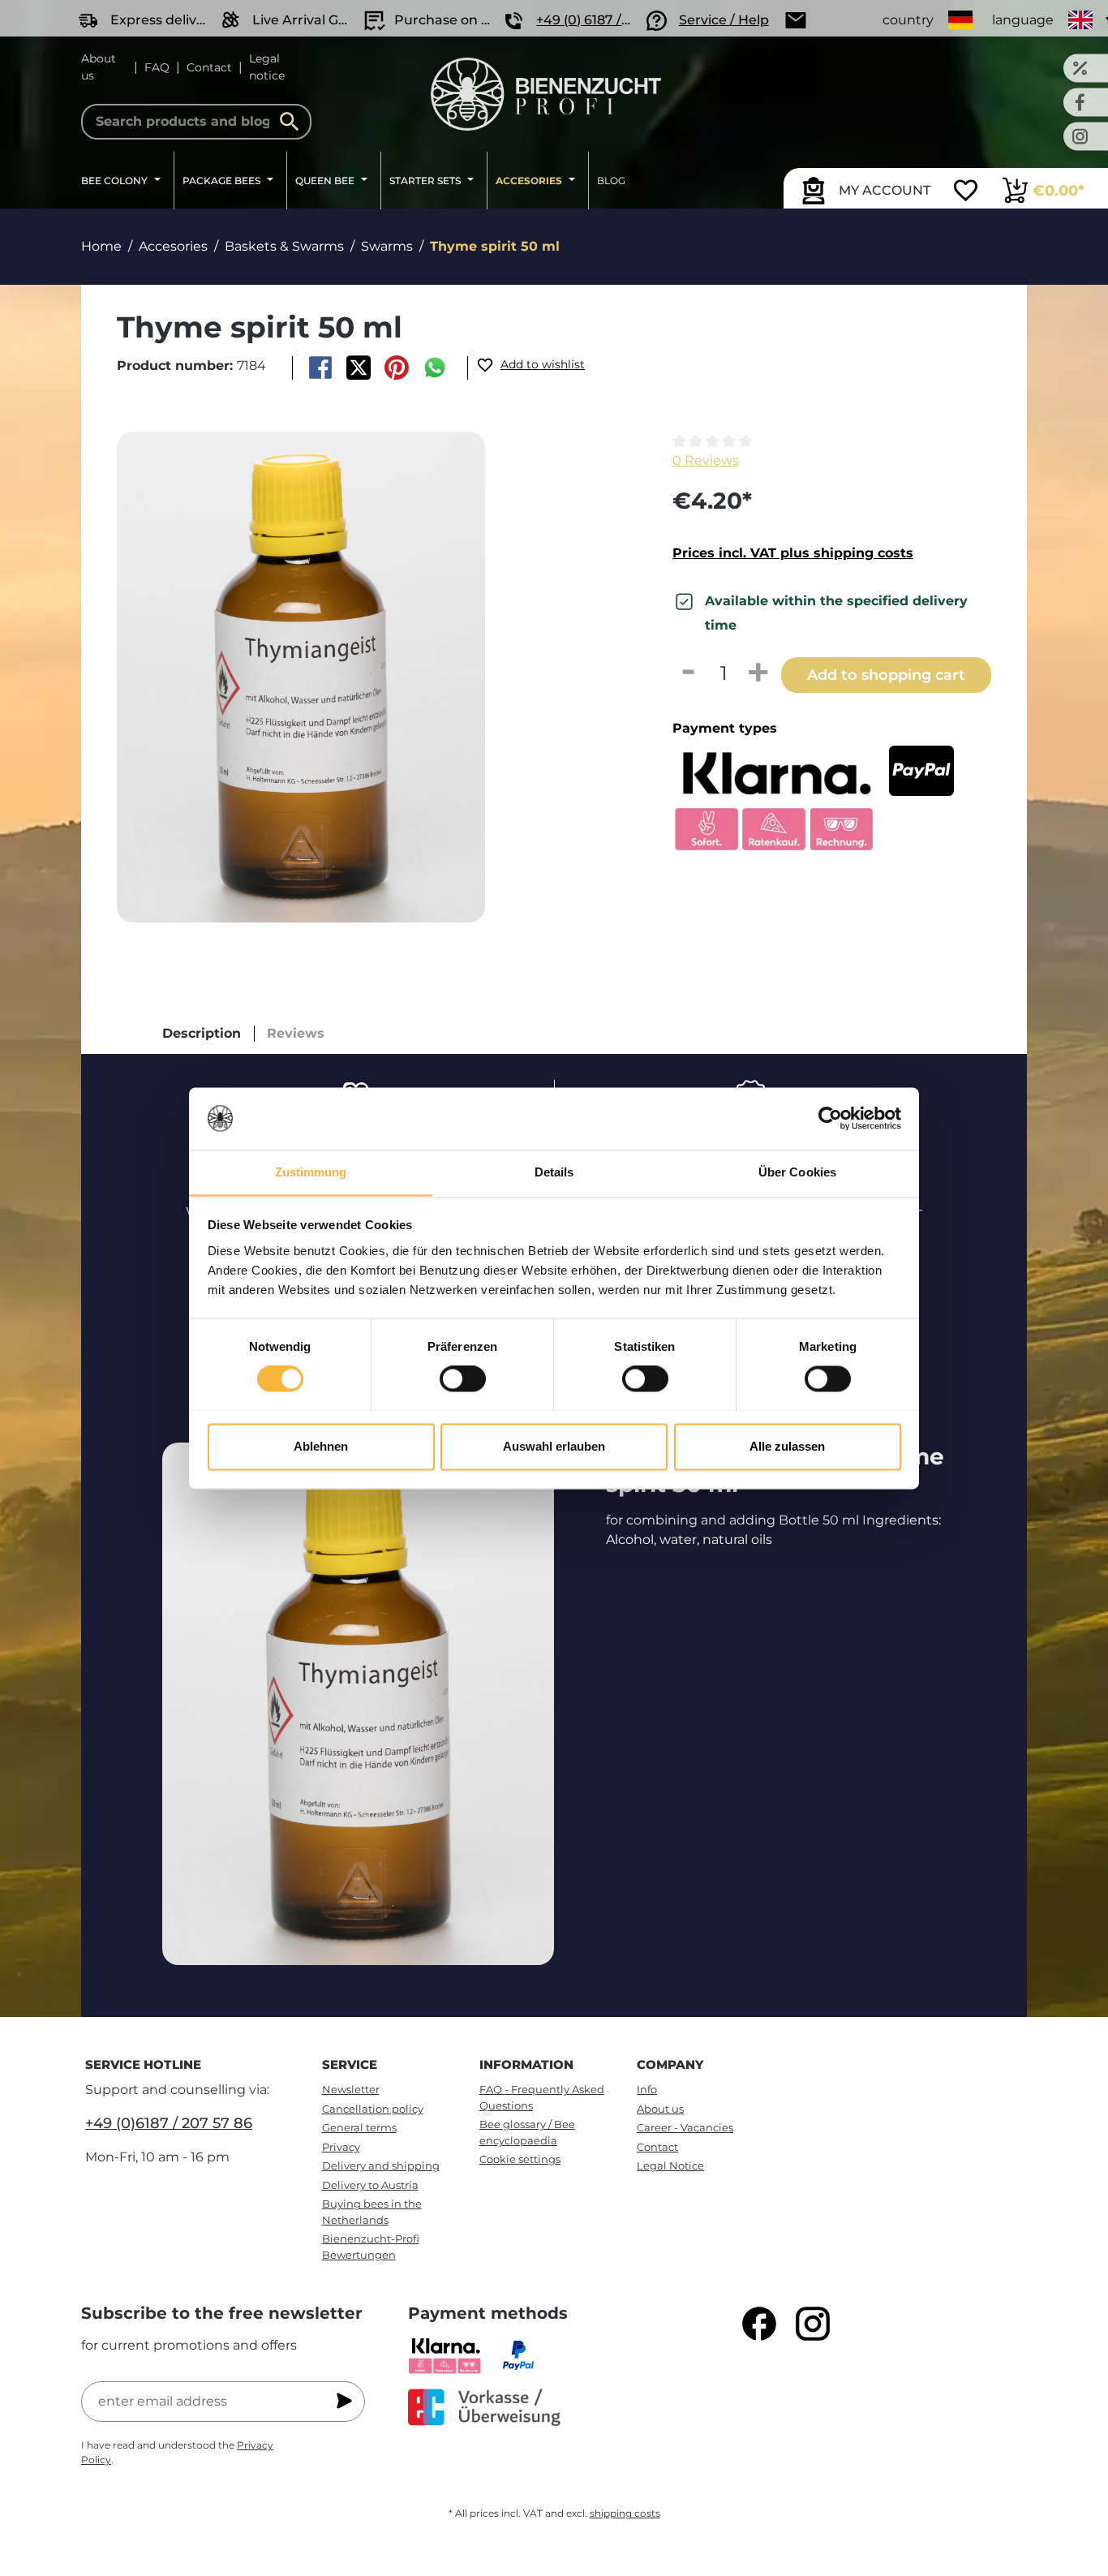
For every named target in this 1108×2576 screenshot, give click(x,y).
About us (99, 67)
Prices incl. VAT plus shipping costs (793, 553)
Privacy (341, 2147)
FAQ (157, 67)
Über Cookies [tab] (797, 1172)
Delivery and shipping (381, 2165)
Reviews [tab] (296, 1033)
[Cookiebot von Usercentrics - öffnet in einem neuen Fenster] (830, 1118)
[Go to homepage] (545, 94)
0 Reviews (706, 460)
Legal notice (267, 67)
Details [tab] (554, 1172)
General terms (359, 2127)
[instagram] (813, 2324)
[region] (367, 677)
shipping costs (625, 2513)
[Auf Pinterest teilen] (397, 368)
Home (101, 246)
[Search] (294, 122)
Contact (209, 67)
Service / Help (724, 20)
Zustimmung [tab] (311, 1172)
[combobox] (196, 122)
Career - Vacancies (685, 2127)
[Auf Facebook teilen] (320, 368)
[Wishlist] (966, 192)
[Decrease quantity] (689, 673)
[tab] (202, 1034)
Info (647, 2089)
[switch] (463, 1378)
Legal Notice (670, 2165)
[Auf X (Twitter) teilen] (358, 368)
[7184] (301, 677)
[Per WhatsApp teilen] (435, 368)
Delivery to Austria (370, 2185)
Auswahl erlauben (554, 1446)
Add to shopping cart (886, 675)
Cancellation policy (373, 2109)
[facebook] (759, 2324)
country (908, 20)
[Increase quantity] (758, 673)
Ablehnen (321, 1446)
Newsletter (351, 2089)
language (1023, 20)
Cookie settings (520, 2159)
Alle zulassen (787, 1446)
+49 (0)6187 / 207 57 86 (169, 2123)
